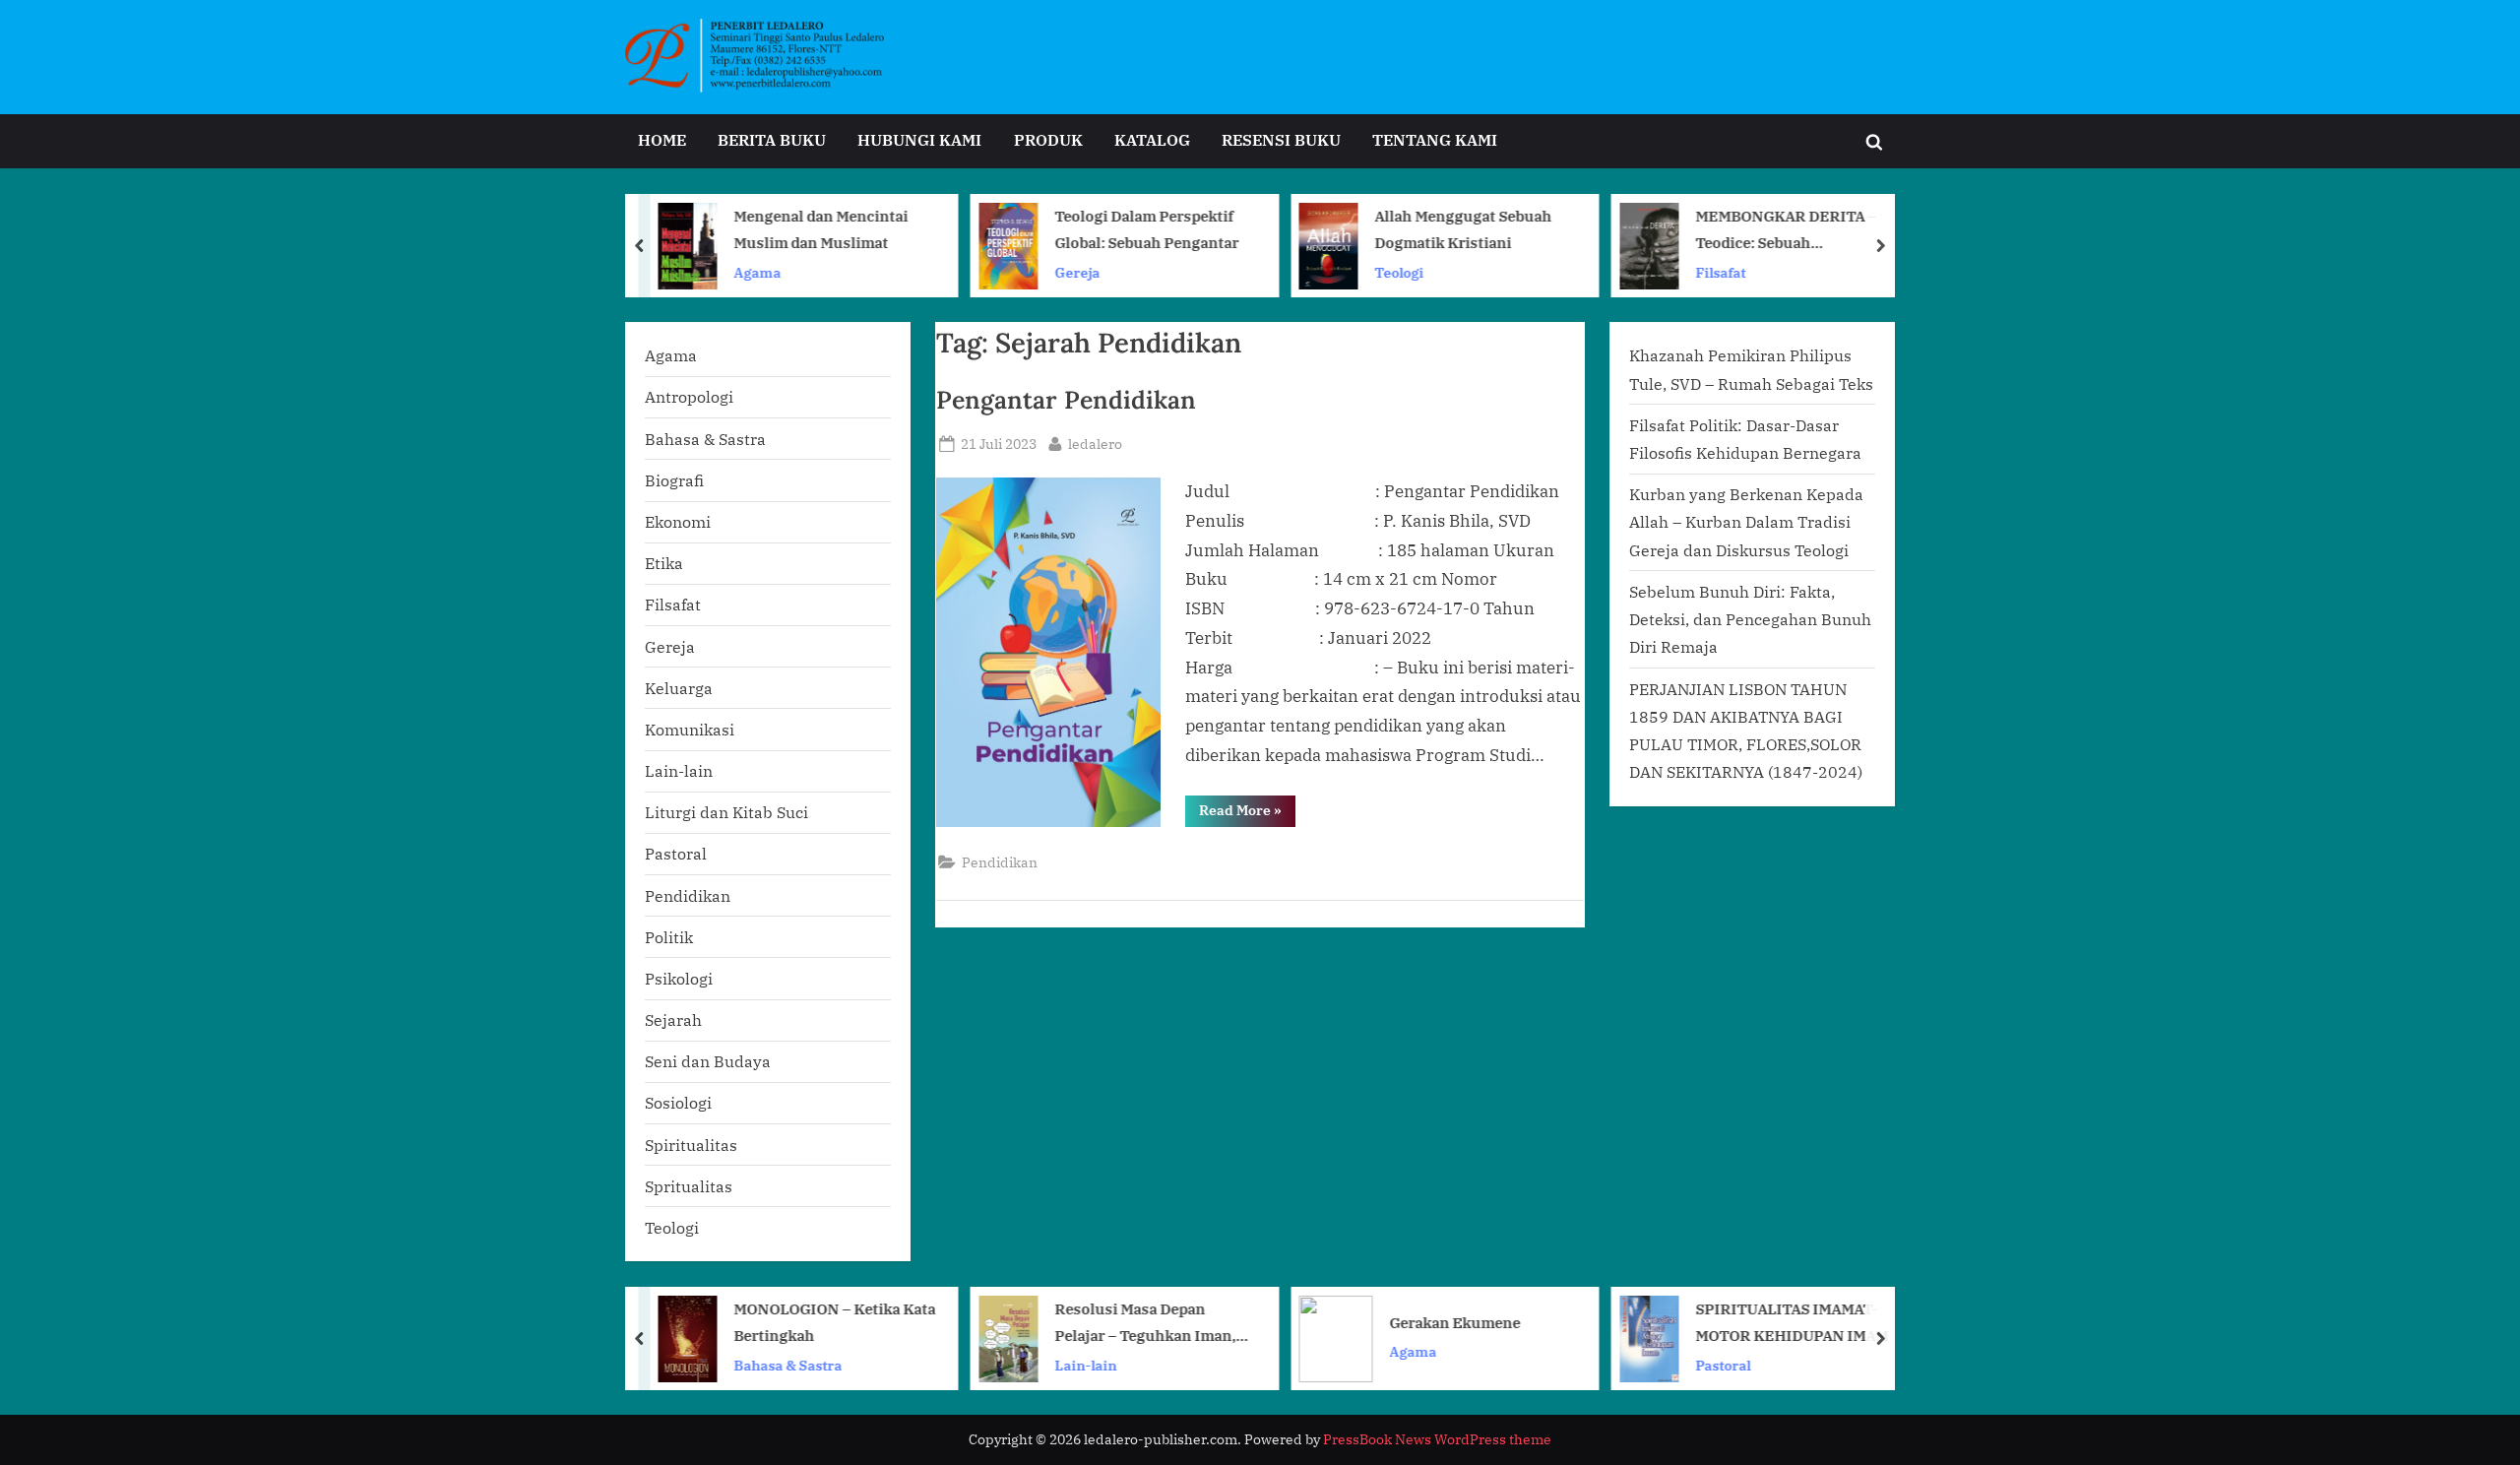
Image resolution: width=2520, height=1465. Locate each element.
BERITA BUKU (772, 139)
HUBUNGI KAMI (919, 139)
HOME (662, 139)
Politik (669, 937)
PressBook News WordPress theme (1437, 1439)
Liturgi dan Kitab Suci (726, 812)
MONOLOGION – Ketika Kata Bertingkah (835, 1322)
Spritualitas (689, 1186)
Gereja (1077, 271)
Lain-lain (679, 770)
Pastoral (676, 853)
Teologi (1400, 271)
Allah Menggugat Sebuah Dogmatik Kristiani (1464, 229)
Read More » (1247, 814)
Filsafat (1720, 271)
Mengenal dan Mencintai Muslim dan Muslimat (821, 229)
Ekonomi (678, 521)
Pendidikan (1000, 862)
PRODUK (1048, 139)
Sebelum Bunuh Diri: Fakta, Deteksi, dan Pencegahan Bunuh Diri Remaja (1750, 619)
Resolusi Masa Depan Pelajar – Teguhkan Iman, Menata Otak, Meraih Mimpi (1151, 1324)
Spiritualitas (691, 1145)
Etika (664, 563)
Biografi (674, 480)
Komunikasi (690, 729)
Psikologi (679, 978)
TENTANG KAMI (1435, 139)
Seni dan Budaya (708, 1061)
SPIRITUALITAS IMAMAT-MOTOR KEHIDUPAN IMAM (1792, 1322)
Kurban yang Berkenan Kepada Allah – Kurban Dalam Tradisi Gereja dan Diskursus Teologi (1746, 522)
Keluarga (679, 688)
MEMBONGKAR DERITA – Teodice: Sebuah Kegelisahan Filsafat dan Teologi (1786, 231)
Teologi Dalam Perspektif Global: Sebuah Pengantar (1146, 229)
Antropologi (689, 396)
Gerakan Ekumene (1455, 1321)
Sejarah (673, 1019)
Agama (758, 271)
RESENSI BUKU (1281, 139)
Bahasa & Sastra (705, 439)
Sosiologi (678, 1102)
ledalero (1095, 443)
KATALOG (1152, 139)
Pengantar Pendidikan (1066, 400)
